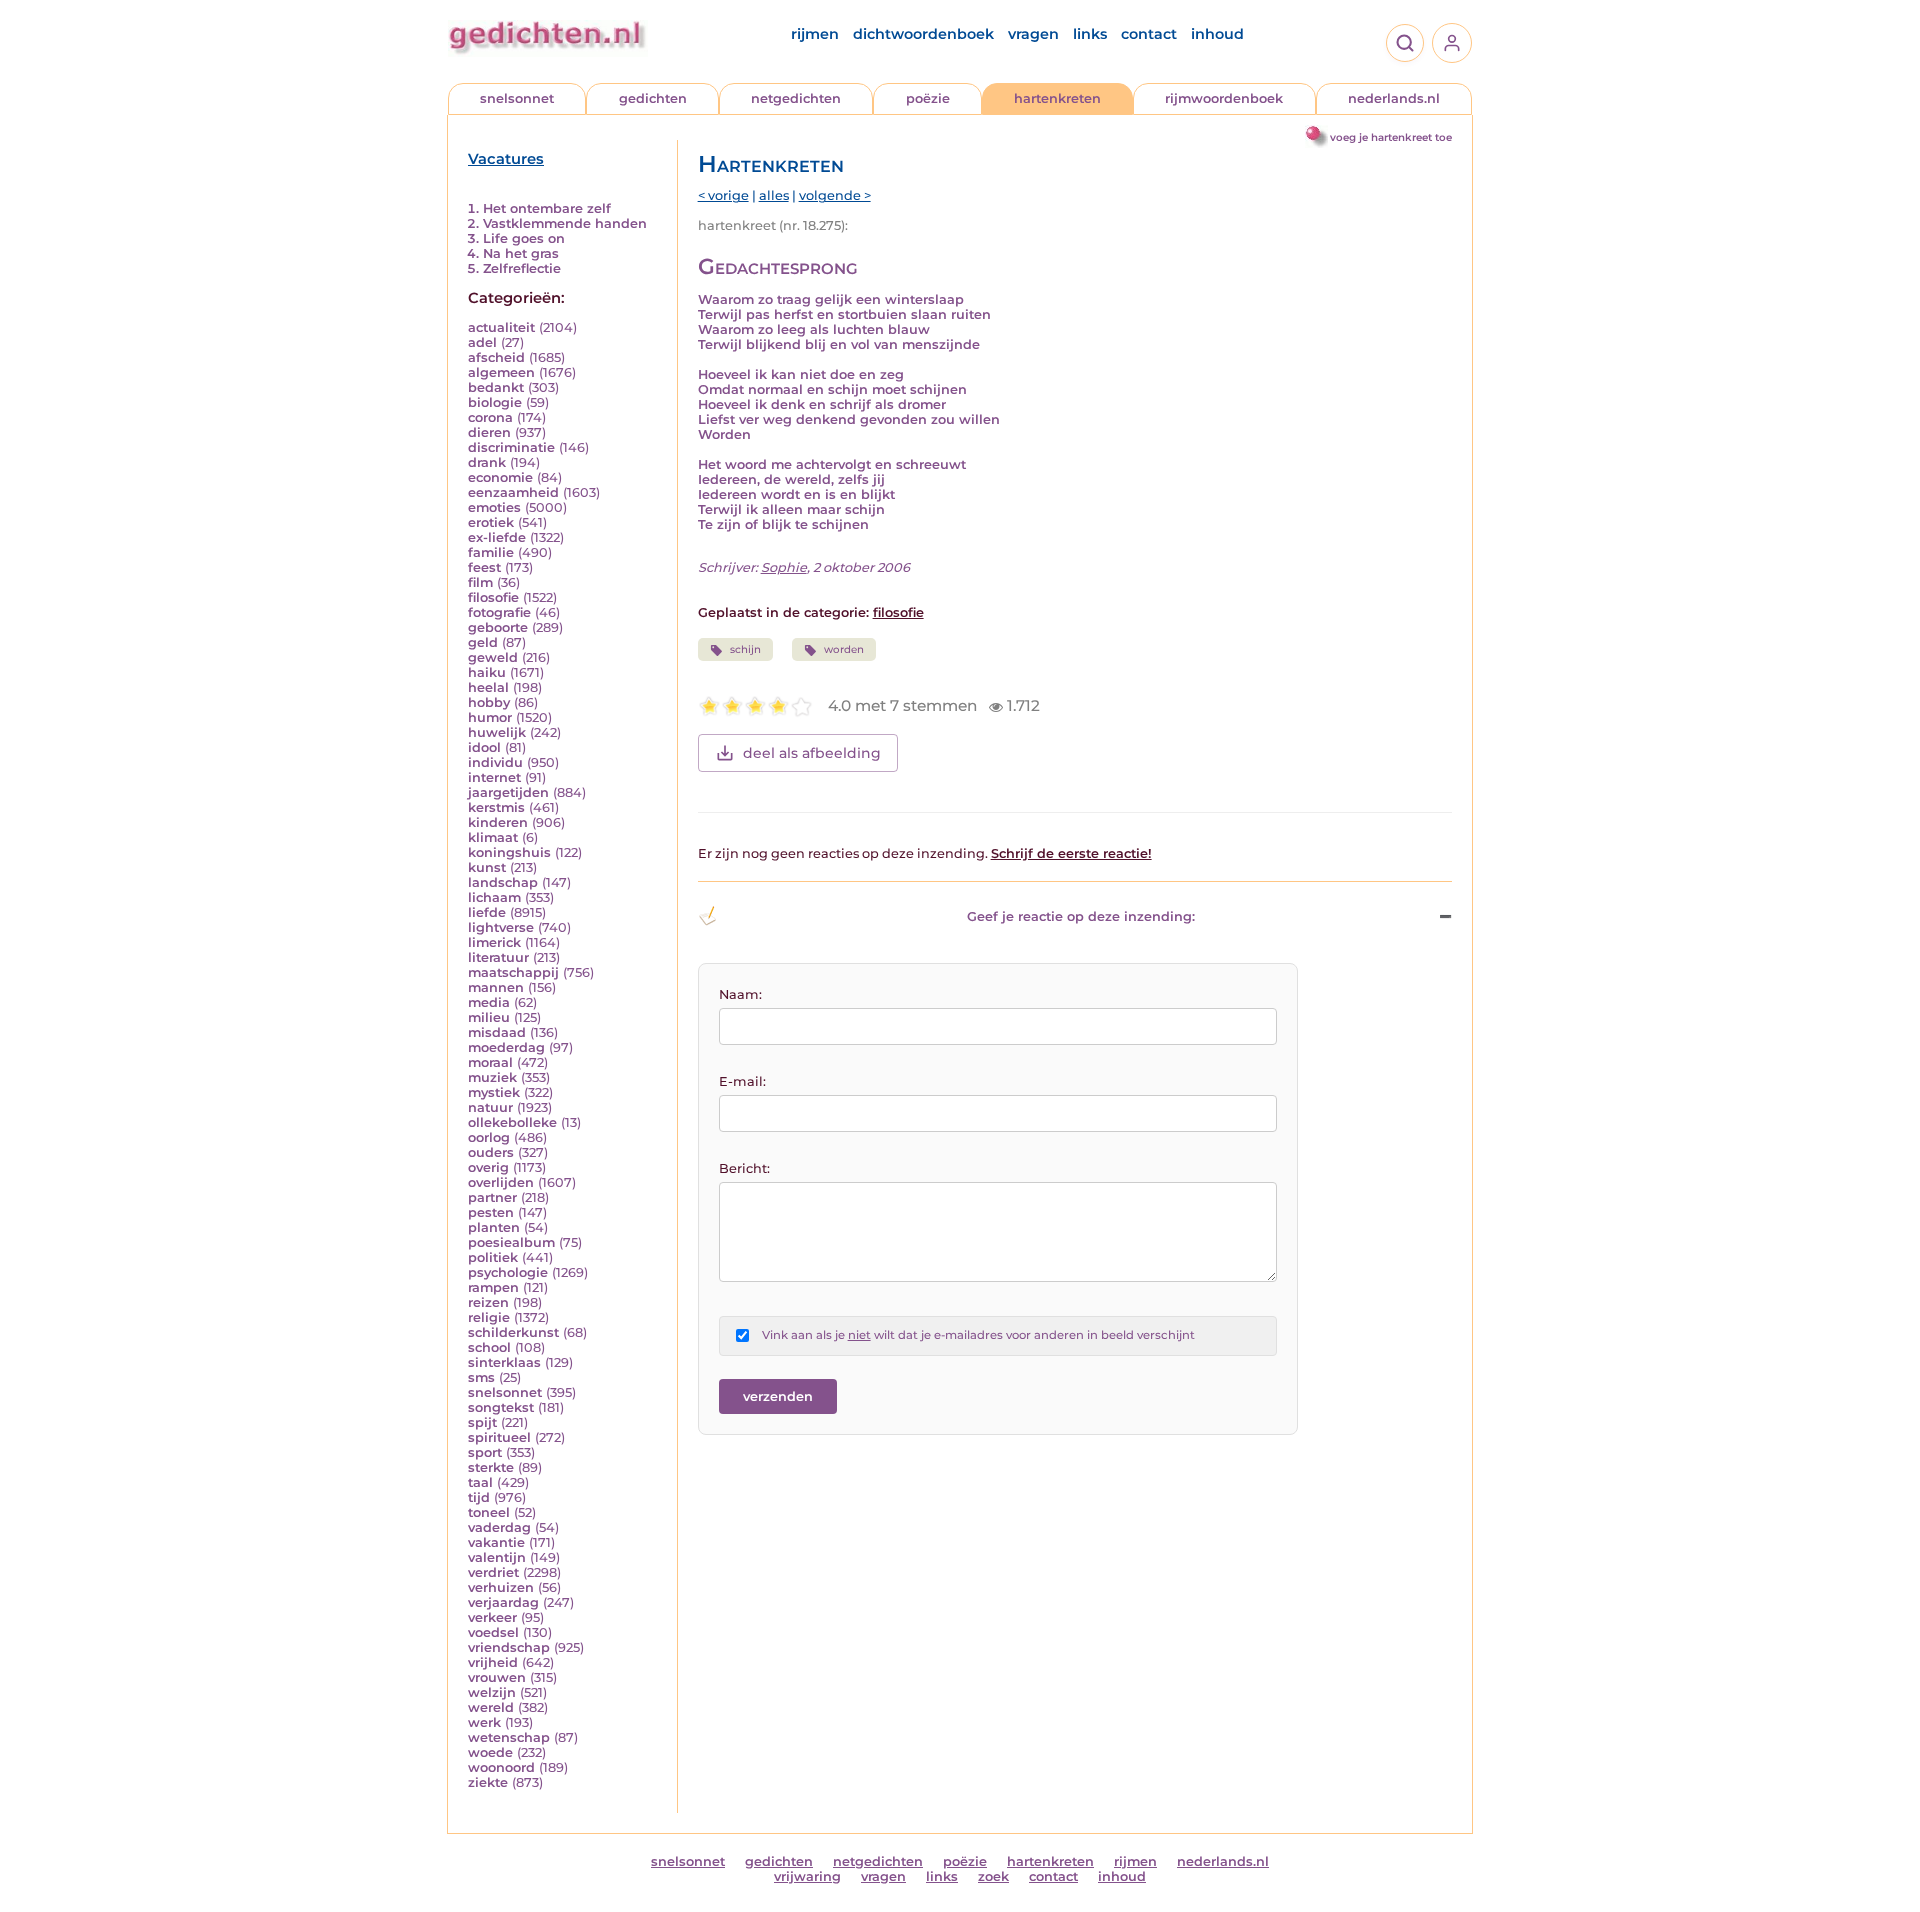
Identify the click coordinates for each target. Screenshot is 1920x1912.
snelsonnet (517, 98)
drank (487, 462)
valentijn (497, 1557)
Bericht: (744, 1168)
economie (500, 477)
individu (495, 762)
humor (490, 717)
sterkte (491, 1467)
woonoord (501, 1767)
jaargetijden (508, 792)
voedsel (493, 1632)
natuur (490, 1107)
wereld (491, 1707)
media (489, 1002)
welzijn (492, 1692)
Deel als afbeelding (812, 753)
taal (480, 1482)
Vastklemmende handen (565, 223)
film (480, 582)
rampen (493, 1287)
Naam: (740, 994)
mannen (496, 987)
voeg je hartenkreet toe (1391, 137)
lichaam (494, 897)
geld (483, 642)
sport (485, 1452)
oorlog (489, 1137)
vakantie (496, 1542)
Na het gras (521, 253)
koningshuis (509, 852)
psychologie (508, 1272)
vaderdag (499, 1527)
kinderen (498, 822)
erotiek (491, 522)
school (489, 1347)
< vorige (723, 195)
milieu (489, 1017)
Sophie (784, 567)
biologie (495, 402)
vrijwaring (807, 1876)
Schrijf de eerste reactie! (1071, 853)
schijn (745, 649)
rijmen (815, 34)
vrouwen (497, 1677)
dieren (489, 432)
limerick (494, 942)
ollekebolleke (512, 1122)
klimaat (493, 837)
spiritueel (499, 1437)
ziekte (488, 1782)
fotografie (499, 612)
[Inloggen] (1452, 43)
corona (490, 417)
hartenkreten (1057, 98)
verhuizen (501, 1587)
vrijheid (493, 1662)
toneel (489, 1512)
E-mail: (742, 1081)
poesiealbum (511, 1242)
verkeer (492, 1617)
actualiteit (501, 327)
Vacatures (506, 159)
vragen (1033, 34)
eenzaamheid (513, 492)
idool (484, 747)
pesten (491, 1212)
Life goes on (524, 238)
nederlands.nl (1394, 98)
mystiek (494, 1092)
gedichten (653, 98)
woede (490, 1752)
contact (1149, 34)
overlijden (501, 1182)
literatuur (498, 957)
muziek (492, 1077)
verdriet (493, 1572)
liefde (487, 912)
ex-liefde (497, 537)
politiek (493, 1257)
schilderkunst (513, 1332)
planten (494, 1227)
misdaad (497, 1032)
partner (492, 1197)
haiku (487, 672)
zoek (993, 1876)
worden (844, 649)
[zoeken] (1405, 43)
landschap (503, 882)
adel (482, 342)
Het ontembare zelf (547, 208)
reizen (488, 1302)
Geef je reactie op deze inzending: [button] (1081, 916)
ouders (491, 1152)
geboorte (498, 627)
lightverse (501, 927)
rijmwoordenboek (1224, 98)
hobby (489, 702)
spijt (482, 1422)
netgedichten (796, 98)
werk (484, 1722)
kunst (487, 867)
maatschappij (513, 972)
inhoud (1217, 34)
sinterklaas (504, 1362)
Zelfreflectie (522, 268)
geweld (493, 657)
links (1090, 34)
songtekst (501, 1407)
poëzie (928, 98)
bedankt (496, 387)
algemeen (501, 372)
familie (491, 552)
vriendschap (509, 1647)
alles (774, 195)
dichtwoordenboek (923, 34)
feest (484, 567)
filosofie (493, 597)
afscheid (496, 357)
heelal (488, 687)
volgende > (835, 195)
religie (489, 1317)
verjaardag (503, 1602)
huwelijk (497, 732)
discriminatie (511, 447)
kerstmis (496, 807)
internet (494, 777)
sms (481, 1377)
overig (488, 1167)
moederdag (506, 1047)
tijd (479, 1497)
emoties (494, 507)
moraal (490, 1062)
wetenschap (509, 1737)
